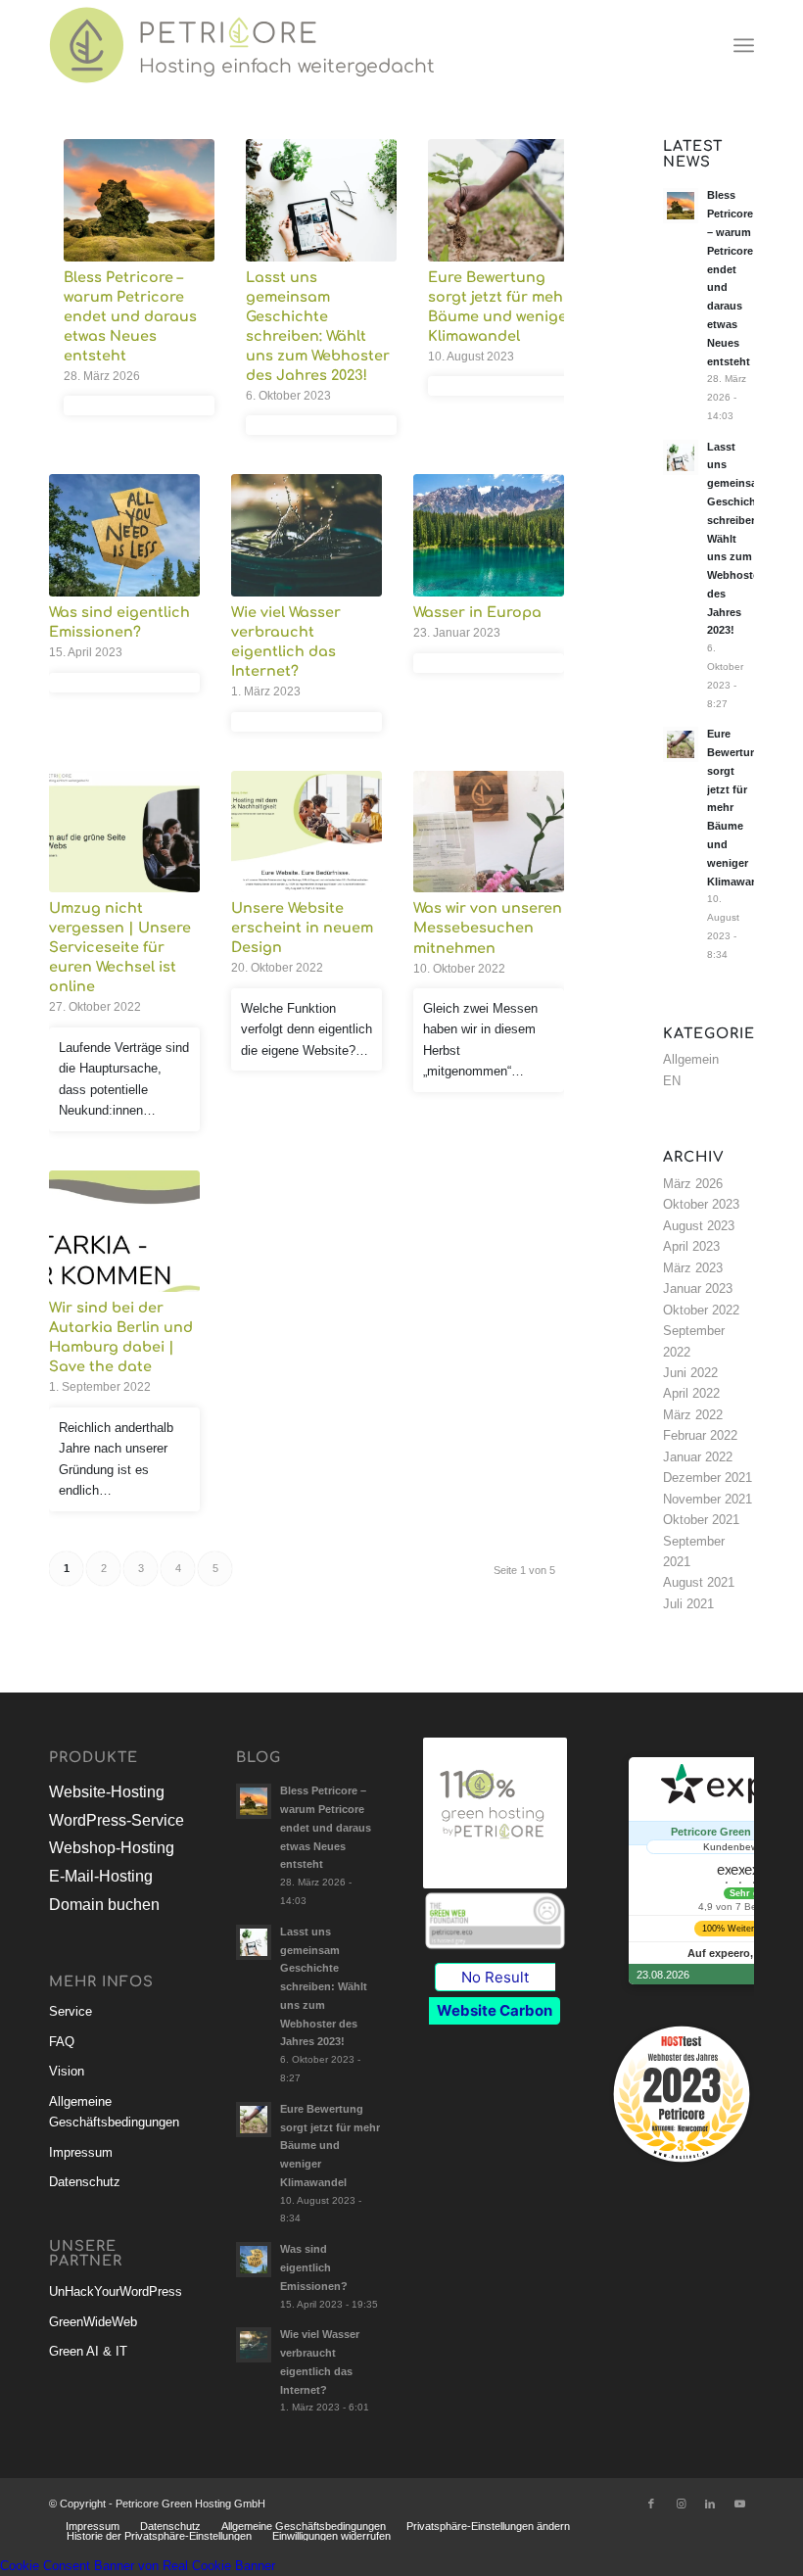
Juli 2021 (688, 1604)
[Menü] (744, 45)
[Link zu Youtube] (739, 2504)
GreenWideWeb (93, 2322)
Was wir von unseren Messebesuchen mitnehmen (488, 928)
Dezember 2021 (708, 1478)
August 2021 (699, 1582)
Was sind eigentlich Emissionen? (314, 2267)
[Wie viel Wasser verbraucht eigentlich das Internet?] (307, 535)
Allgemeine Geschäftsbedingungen (114, 2112)
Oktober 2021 (701, 1520)
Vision (67, 2071)
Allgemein (691, 1059)
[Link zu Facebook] (651, 2504)
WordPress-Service (117, 1820)
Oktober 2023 (701, 1204)
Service (71, 2011)
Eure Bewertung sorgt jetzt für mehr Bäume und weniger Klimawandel (330, 2146)
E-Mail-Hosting (101, 1876)
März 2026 (693, 1184)
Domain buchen (104, 1905)
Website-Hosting (107, 1792)
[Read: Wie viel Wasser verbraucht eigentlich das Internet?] (254, 2345)
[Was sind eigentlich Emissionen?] (124, 535)
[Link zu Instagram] (681, 2504)
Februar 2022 (700, 1435)
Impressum (81, 2152)
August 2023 (699, 1226)
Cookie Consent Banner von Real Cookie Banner (138, 2566)
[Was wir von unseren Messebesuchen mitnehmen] (489, 832)
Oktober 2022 (701, 1310)
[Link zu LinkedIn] (710, 2504)
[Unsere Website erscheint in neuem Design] (307, 832)
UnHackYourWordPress (116, 2291)
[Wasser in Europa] (489, 535)
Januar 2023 (698, 1288)
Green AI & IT (88, 2351)
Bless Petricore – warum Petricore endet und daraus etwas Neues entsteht (130, 316)
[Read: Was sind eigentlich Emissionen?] (254, 2260)
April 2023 (691, 1246)
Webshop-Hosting (112, 1848)
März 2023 (693, 1268)
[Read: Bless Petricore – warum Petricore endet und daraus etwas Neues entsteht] (681, 206)
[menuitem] (744, 45)
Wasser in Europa (477, 612)
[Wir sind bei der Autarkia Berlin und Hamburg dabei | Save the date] (124, 1232)
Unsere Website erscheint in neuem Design (302, 928)
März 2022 (693, 1415)
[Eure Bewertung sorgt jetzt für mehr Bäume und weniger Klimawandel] (503, 200)
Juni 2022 (690, 1373)
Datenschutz (85, 2182)
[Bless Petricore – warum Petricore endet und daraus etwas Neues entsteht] (139, 200)
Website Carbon (495, 2010)
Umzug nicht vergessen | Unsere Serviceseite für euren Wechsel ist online (120, 947)
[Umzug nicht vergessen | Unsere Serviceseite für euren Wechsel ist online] (124, 832)
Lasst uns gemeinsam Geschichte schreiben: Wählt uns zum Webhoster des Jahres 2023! (324, 1987)
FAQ (62, 2042)
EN (672, 1081)
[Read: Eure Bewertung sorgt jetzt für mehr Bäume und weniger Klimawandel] (681, 744)
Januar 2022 (698, 1457)
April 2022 (691, 1393)
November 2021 (708, 1499)
